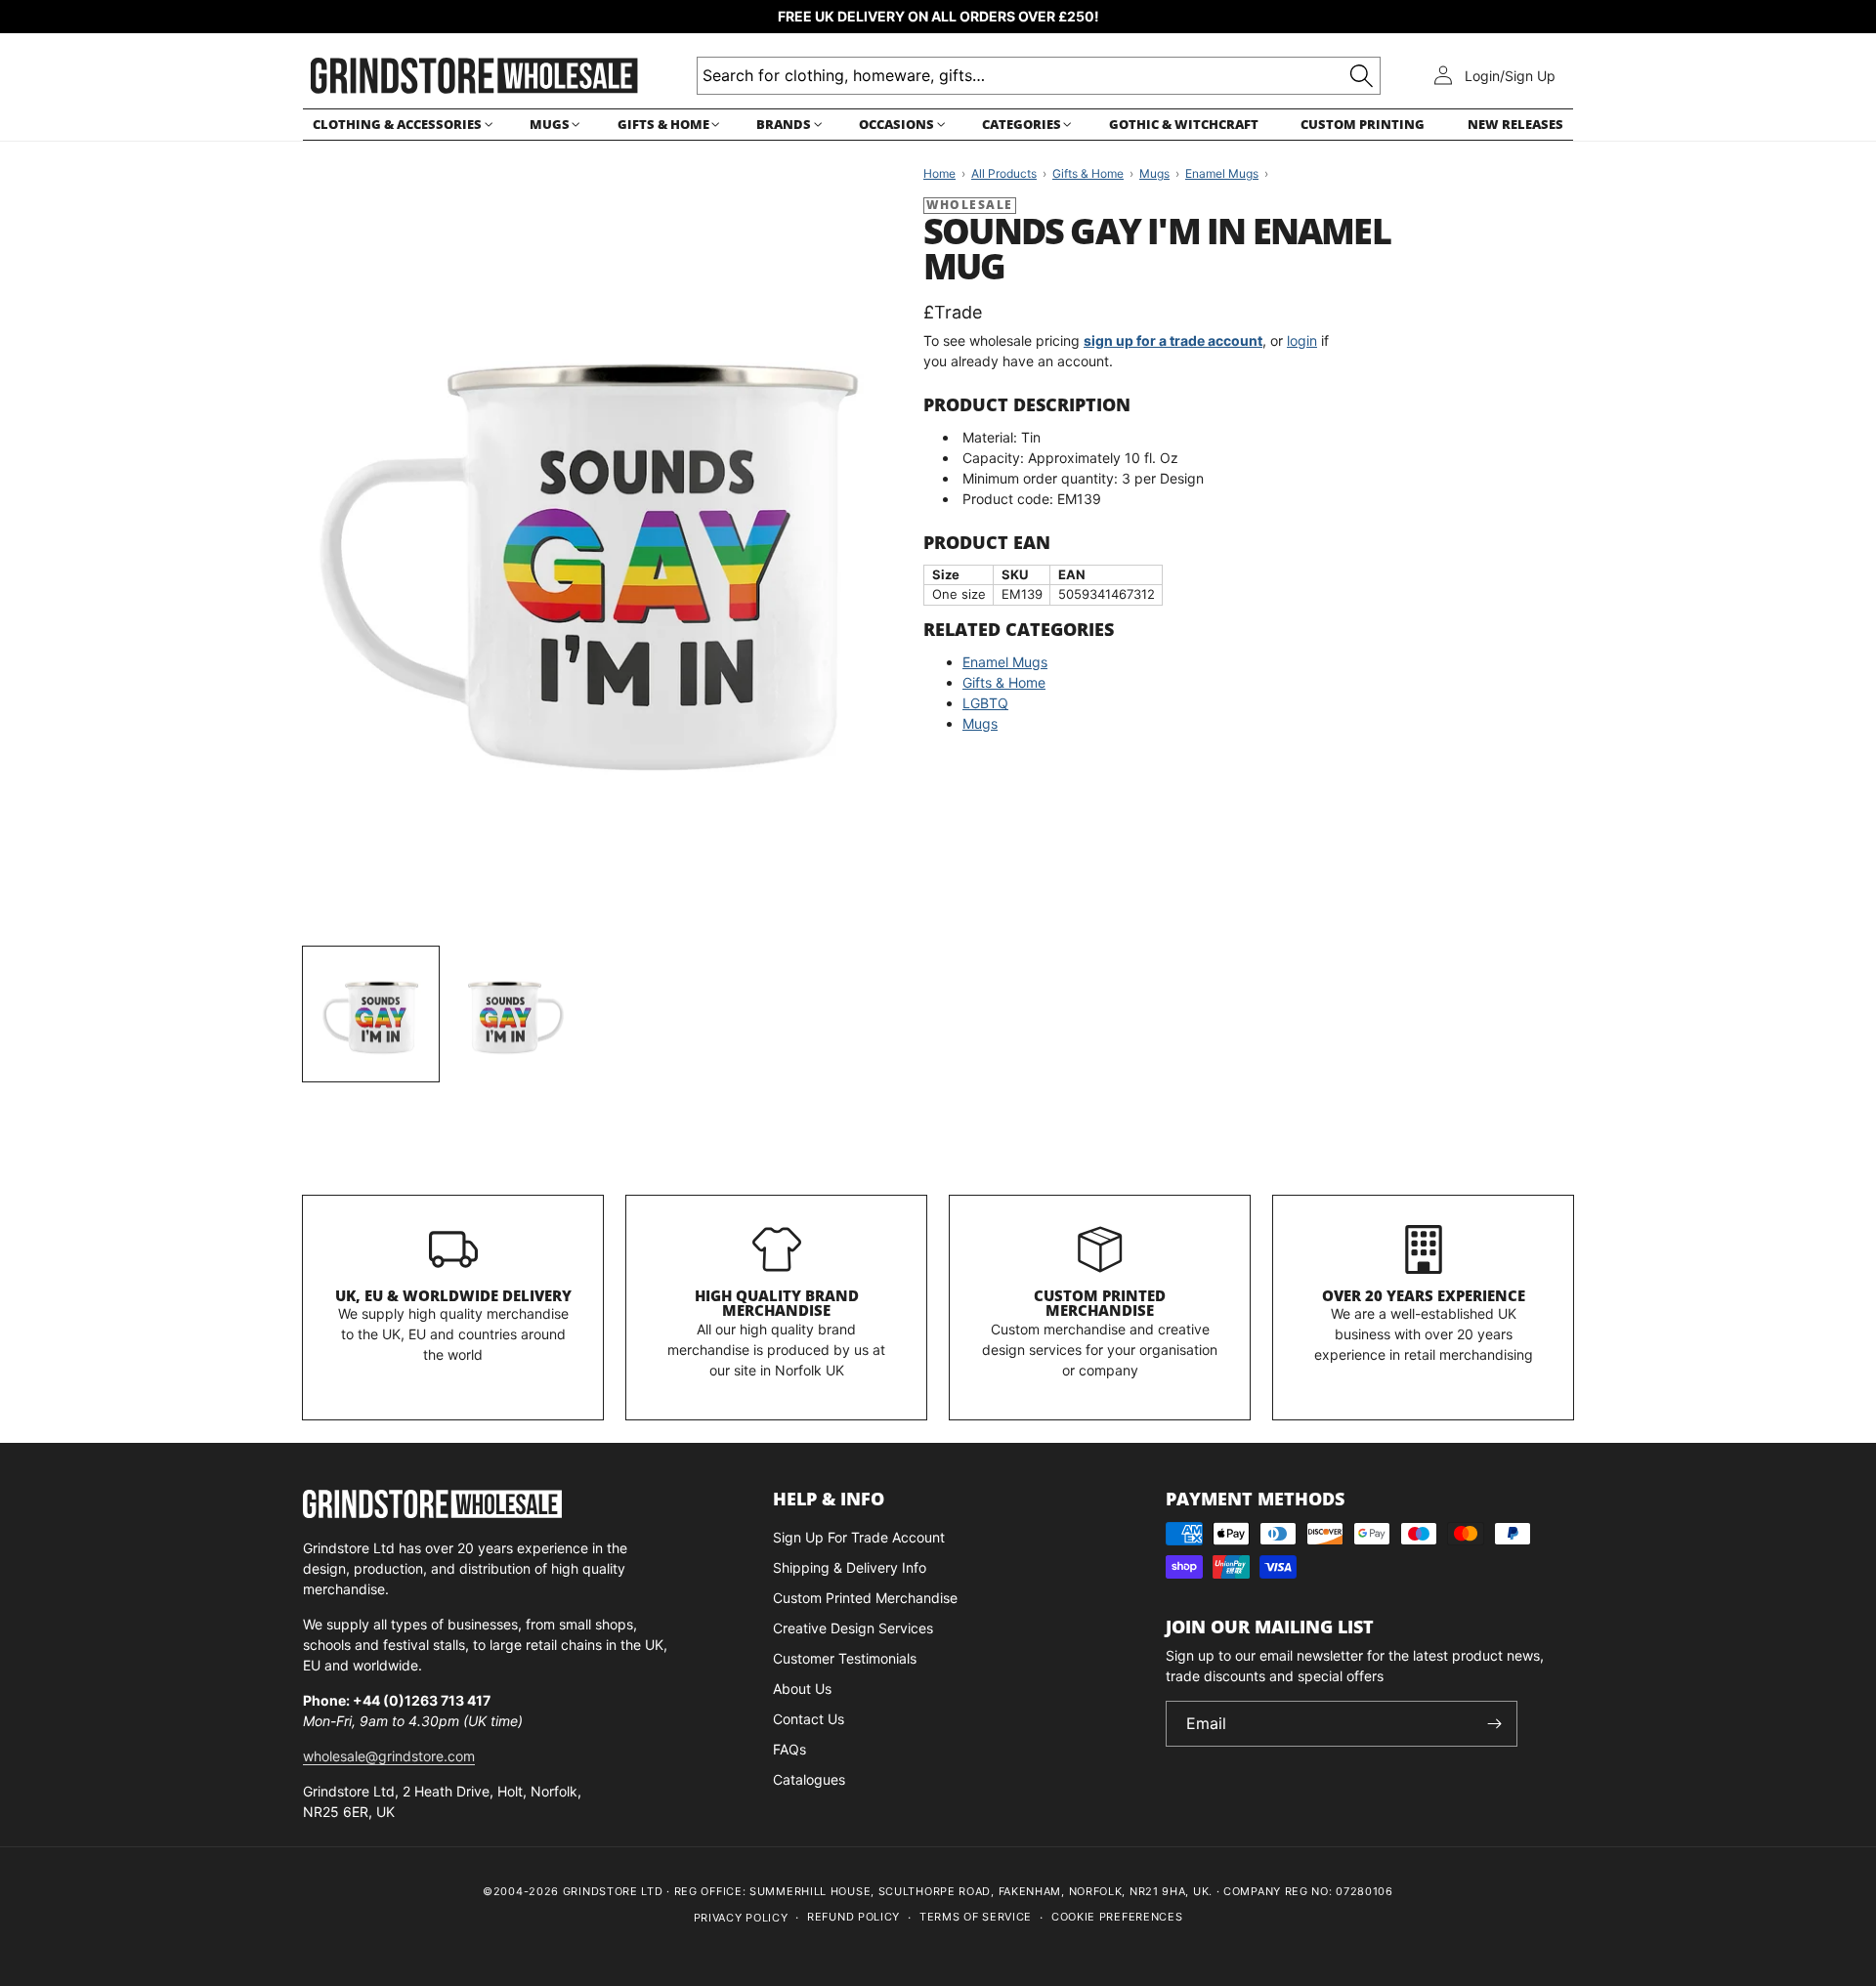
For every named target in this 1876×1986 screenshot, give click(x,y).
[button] (400, 125)
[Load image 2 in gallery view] (516, 1014)
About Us (802, 1689)
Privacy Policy (741, 1918)
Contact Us (809, 1719)
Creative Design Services (853, 1628)
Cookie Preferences (1117, 1917)
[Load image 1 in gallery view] (371, 1014)
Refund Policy (853, 1917)
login (1302, 340)
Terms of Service (976, 1917)
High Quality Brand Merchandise (777, 1303)
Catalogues (809, 1779)
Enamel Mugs (1005, 662)
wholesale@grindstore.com (389, 1756)
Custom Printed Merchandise (1100, 1303)
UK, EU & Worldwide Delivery (453, 1295)
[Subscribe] (1495, 1724)
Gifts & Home (1004, 682)
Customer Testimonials (845, 1658)
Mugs (980, 723)
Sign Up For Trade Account (859, 1537)
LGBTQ (985, 703)
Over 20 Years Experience (1424, 1295)
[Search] (1362, 76)
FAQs (789, 1749)
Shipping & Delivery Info (850, 1567)
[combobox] (1039, 76)
